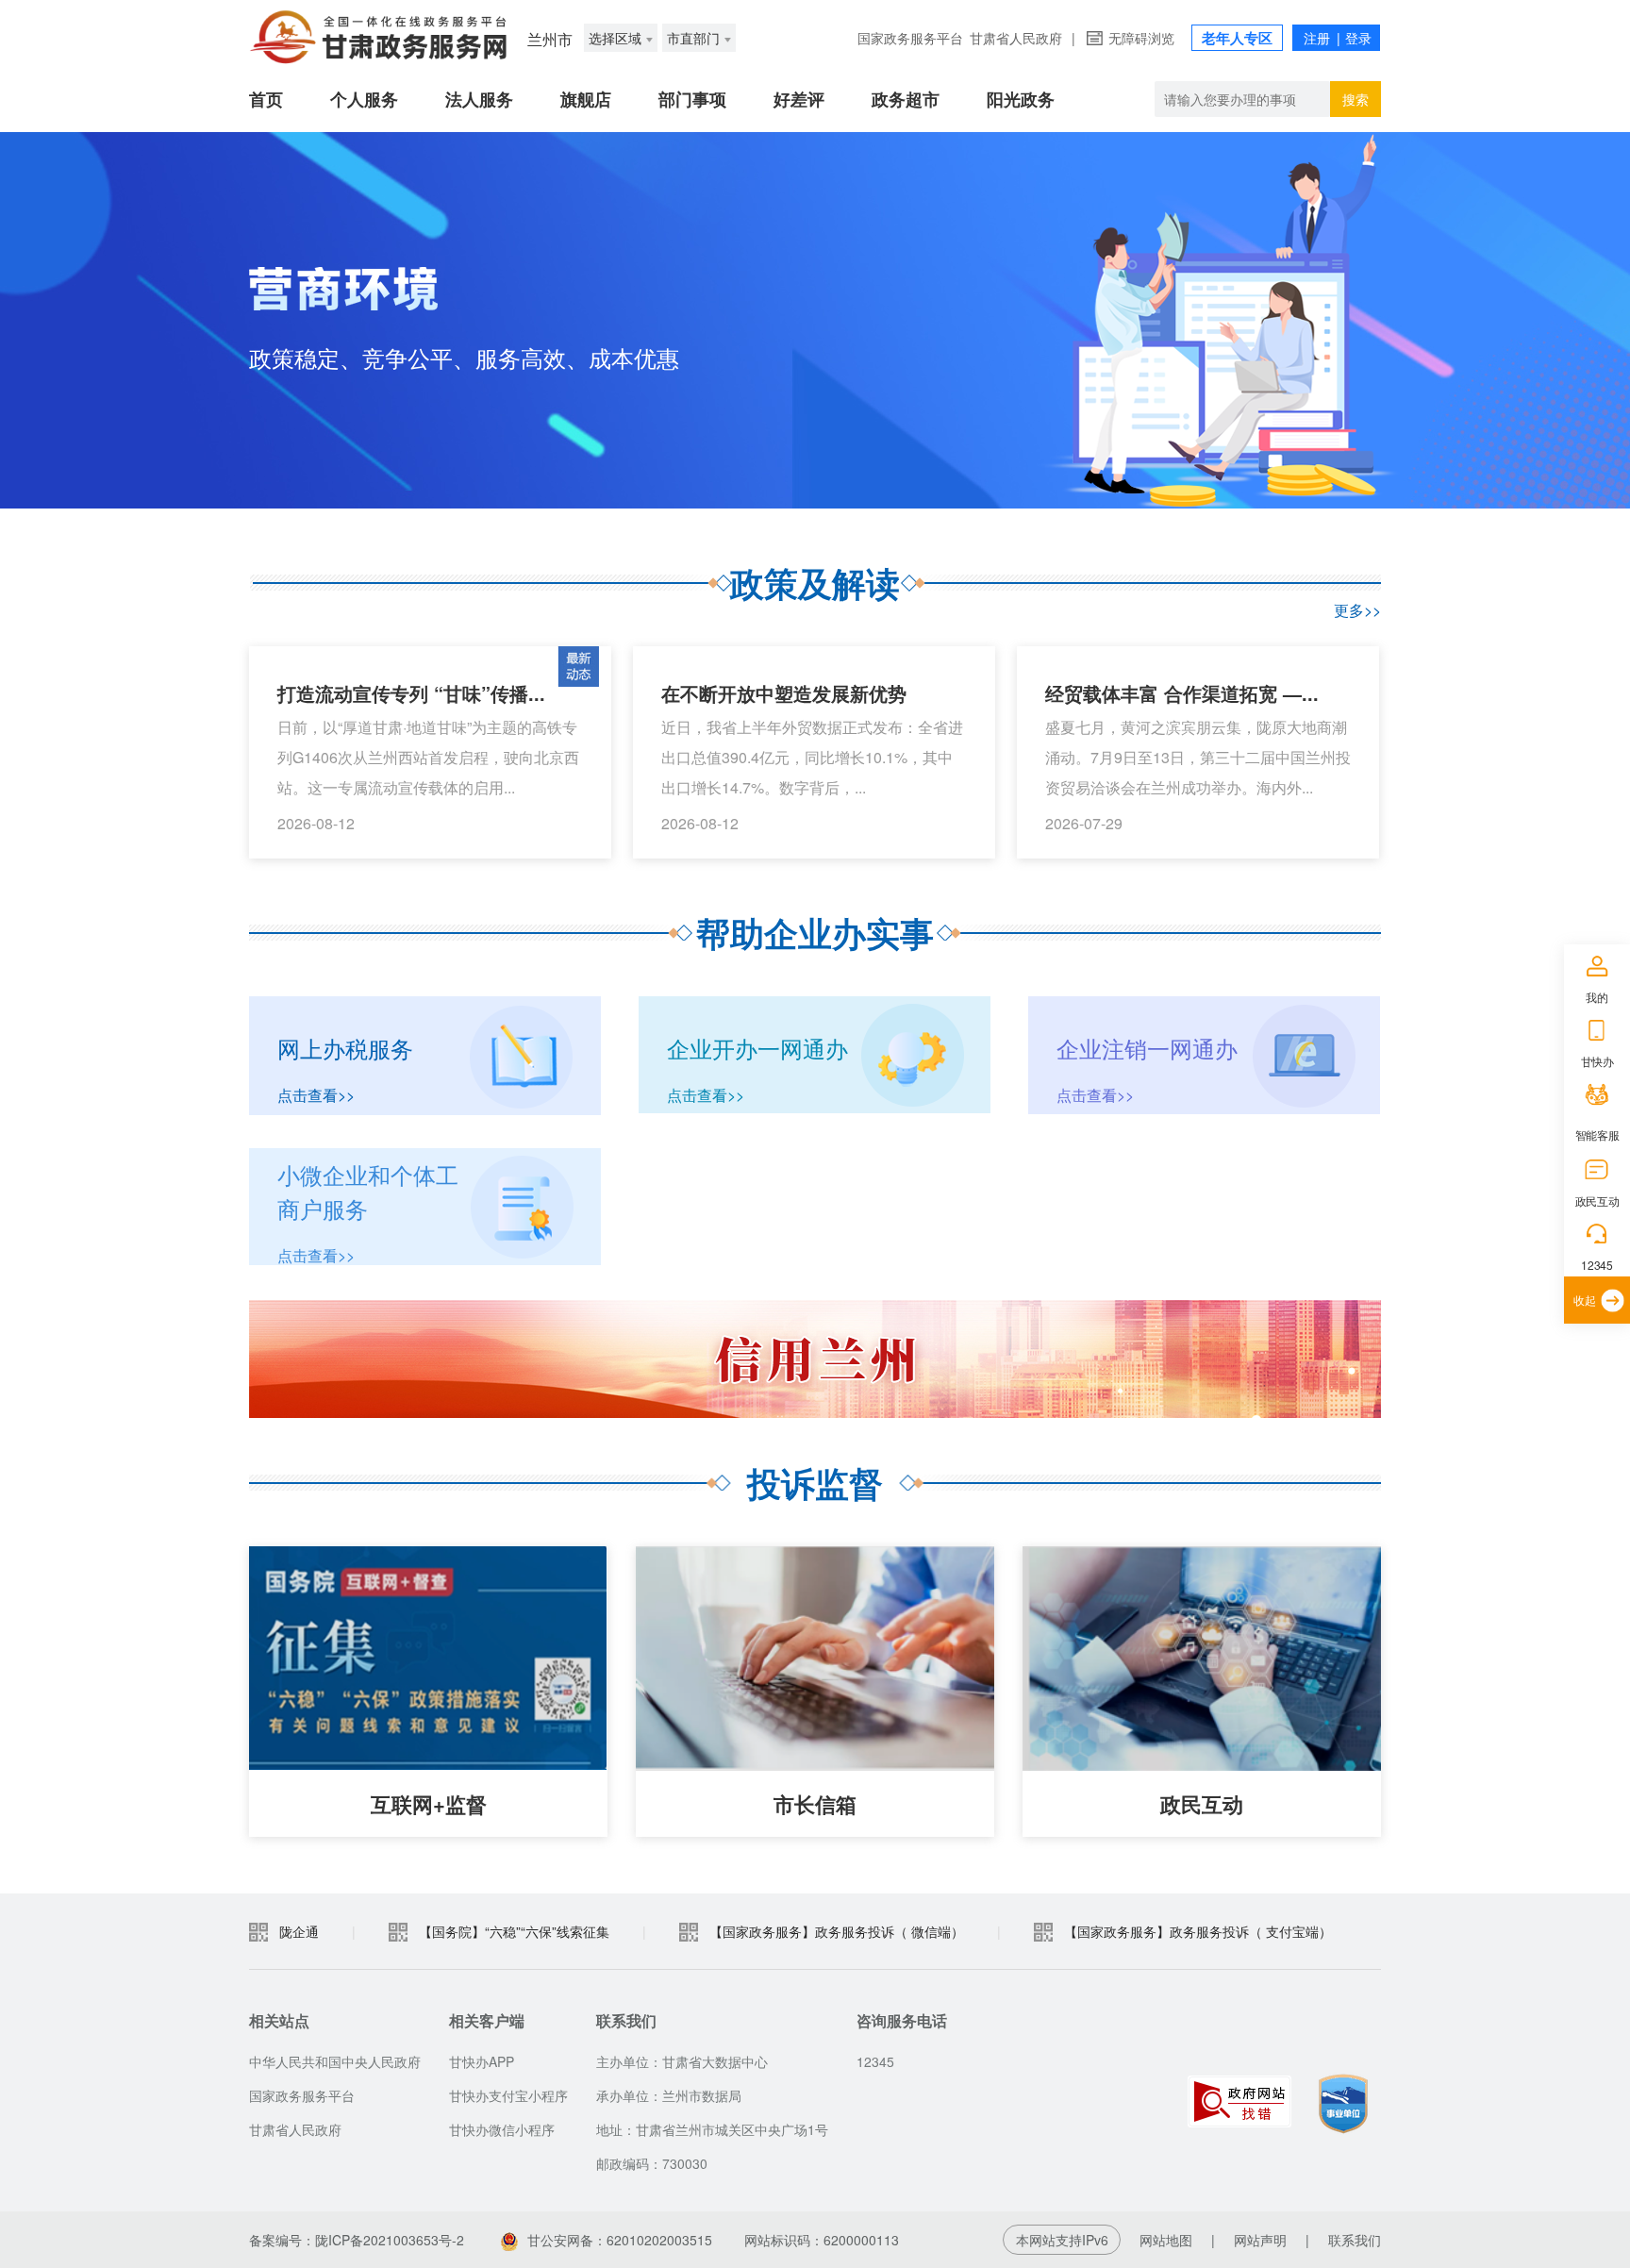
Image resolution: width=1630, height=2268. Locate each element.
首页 (266, 99)
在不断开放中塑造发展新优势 (784, 693)
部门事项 (692, 99)
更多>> (1357, 610)
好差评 (799, 99)
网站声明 (1260, 2240)
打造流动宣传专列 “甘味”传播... (411, 693)
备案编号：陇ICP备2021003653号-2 (357, 2240)
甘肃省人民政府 (1016, 38)
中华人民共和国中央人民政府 (335, 2061)
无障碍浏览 (1141, 38)
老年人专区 (1237, 38)
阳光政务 (1021, 99)
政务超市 (906, 99)
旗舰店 (586, 99)
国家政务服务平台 (910, 38)
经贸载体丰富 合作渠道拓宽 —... (1182, 693)
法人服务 (479, 99)
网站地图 (1166, 2240)
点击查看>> (316, 1095)
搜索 (1356, 99)
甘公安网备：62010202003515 (620, 2240)
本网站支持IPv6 (1062, 2240)
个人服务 (364, 99)
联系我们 (1355, 2240)
